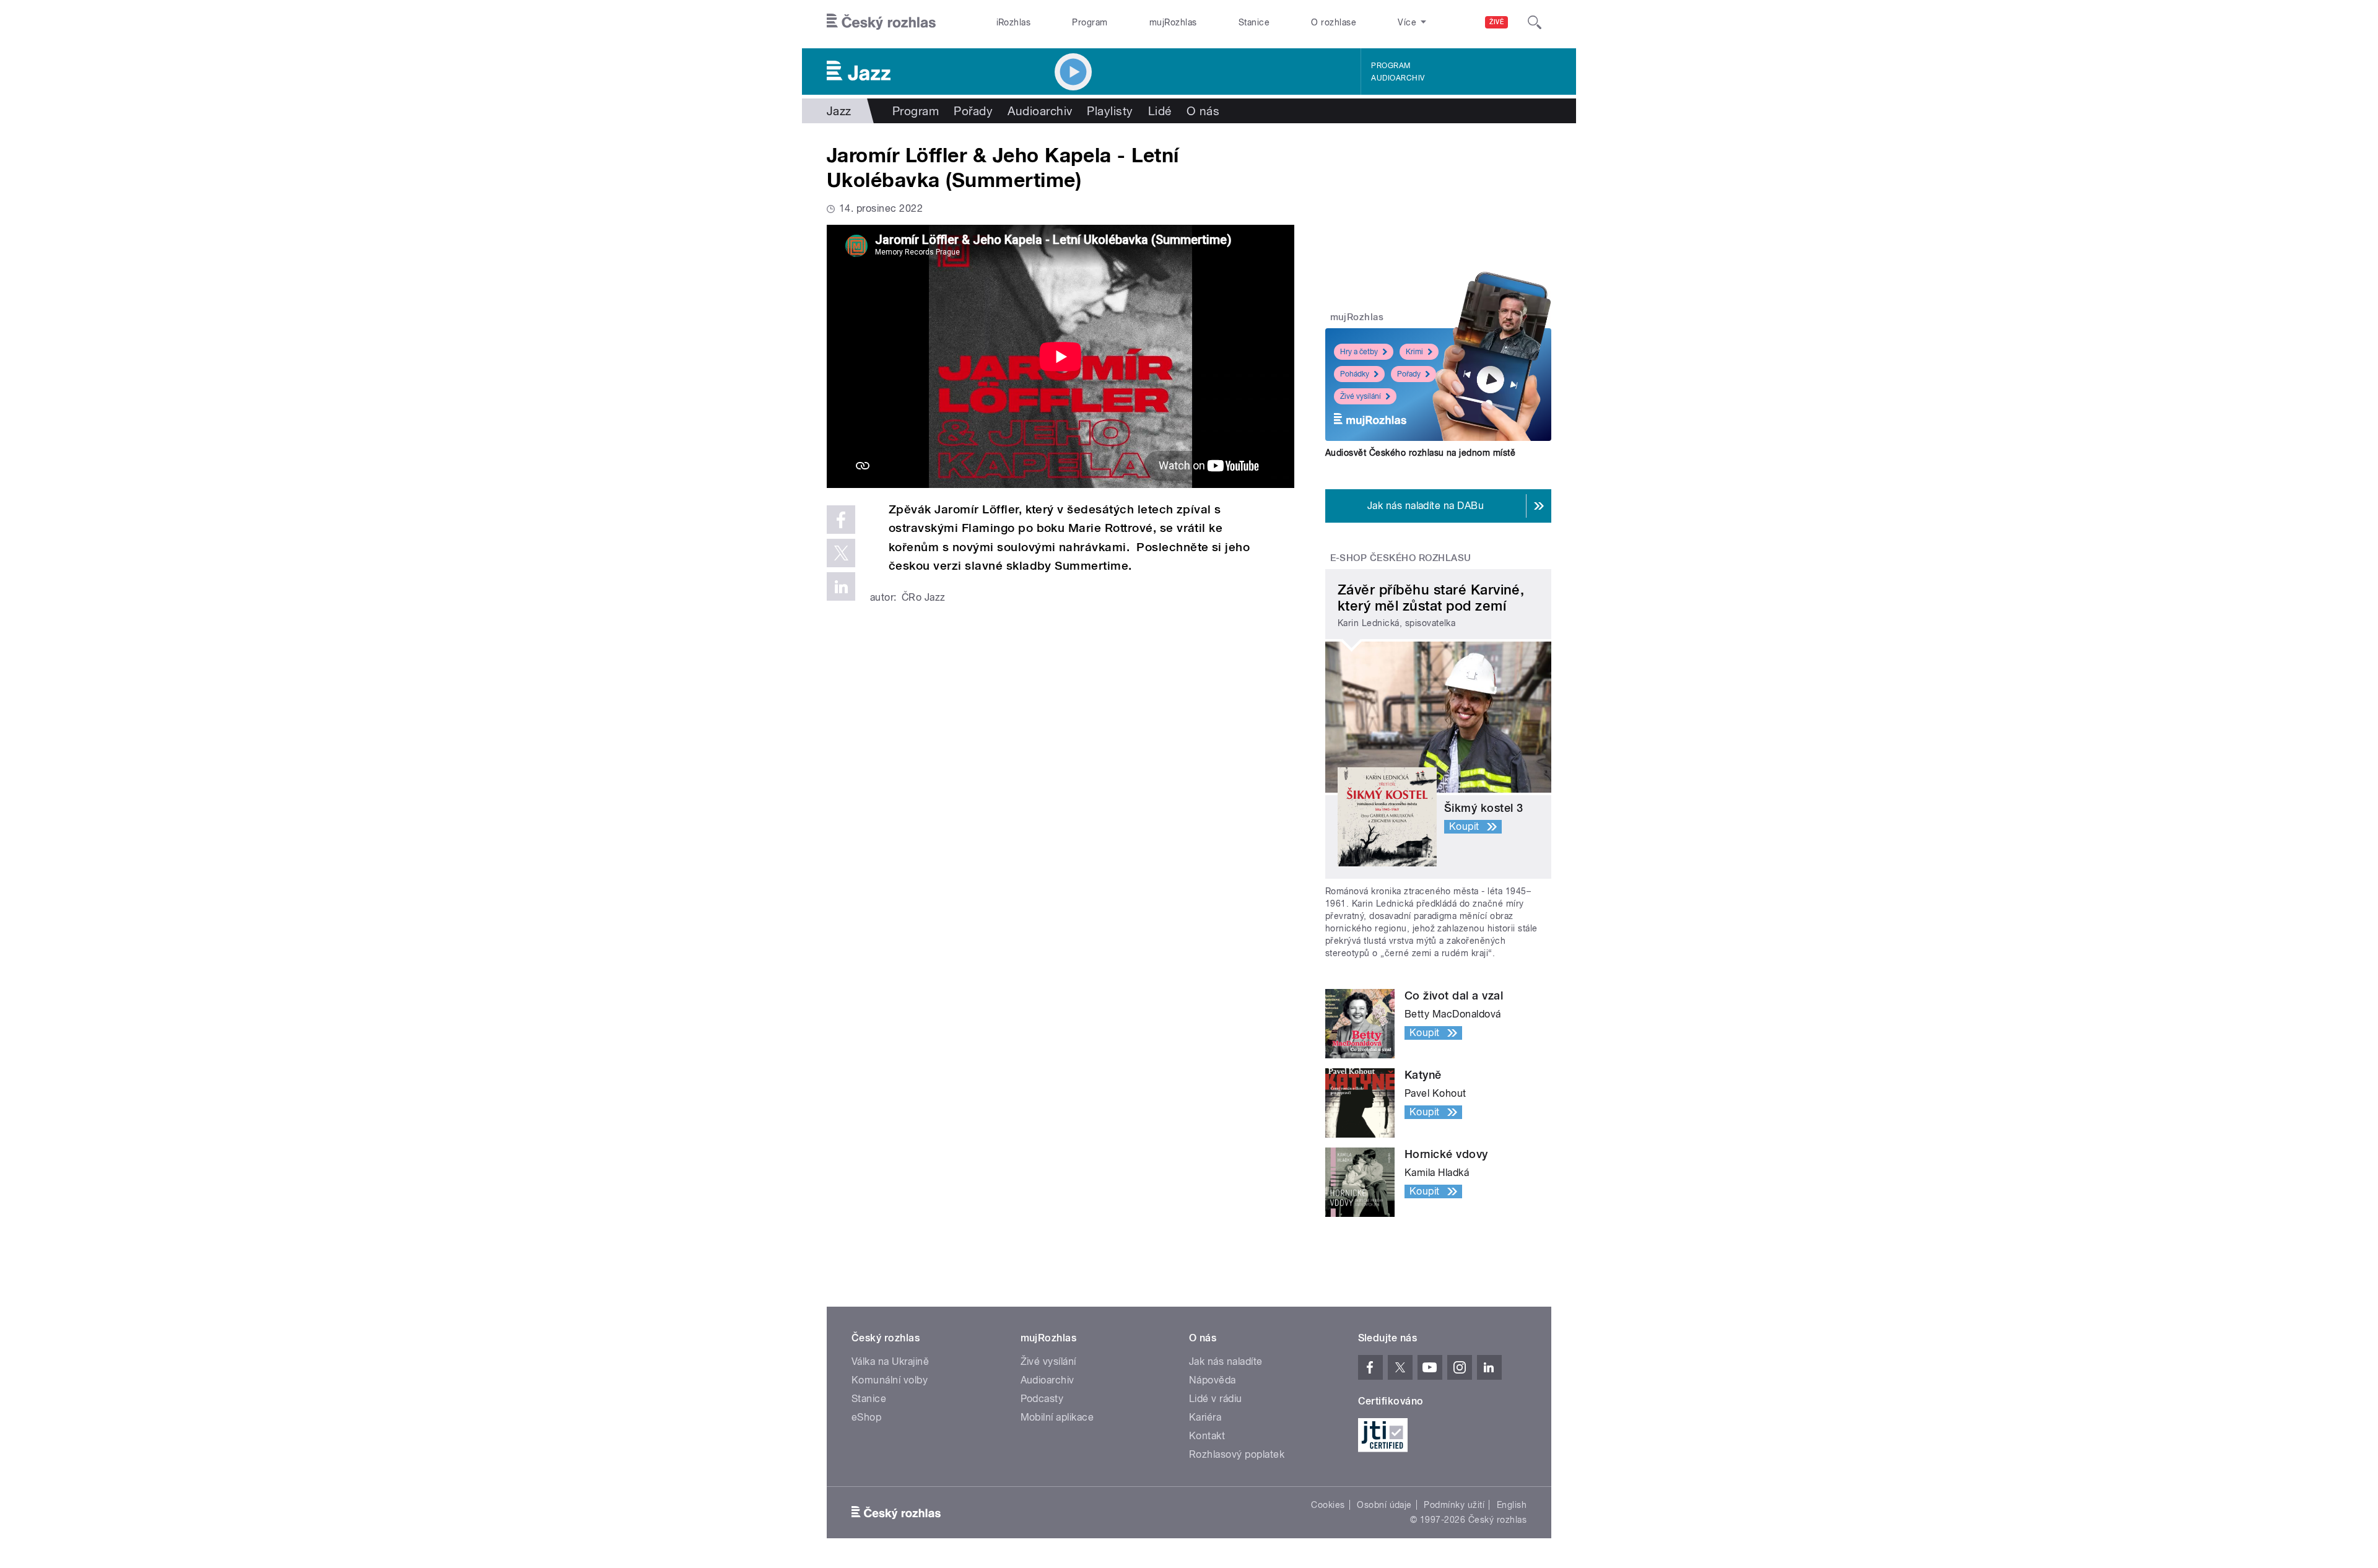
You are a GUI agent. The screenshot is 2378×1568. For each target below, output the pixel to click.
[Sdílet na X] (841, 553)
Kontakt (1207, 1436)
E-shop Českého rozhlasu (1401, 558)
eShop (866, 1417)
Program (1090, 22)
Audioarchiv (1398, 78)
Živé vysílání (1361, 396)
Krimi (1414, 352)
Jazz (839, 111)
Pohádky (1355, 374)
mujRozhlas (1173, 22)
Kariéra (1205, 1417)
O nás (1203, 111)
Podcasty (1042, 1399)
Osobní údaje (1384, 1505)
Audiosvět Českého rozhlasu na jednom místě (1420, 453)
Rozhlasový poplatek (1237, 1454)
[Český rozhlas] (881, 22)
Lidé (1160, 111)
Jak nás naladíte (1226, 1361)
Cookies (1328, 1505)
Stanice (1254, 22)
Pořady (973, 111)
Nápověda (1213, 1380)
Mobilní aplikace (1057, 1417)
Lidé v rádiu (1216, 1399)
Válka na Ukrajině (890, 1361)
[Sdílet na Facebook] (841, 520)
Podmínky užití (1454, 1505)
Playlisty (1110, 111)
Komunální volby (890, 1380)
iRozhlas (1014, 22)
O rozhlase (1334, 22)
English (1512, 1505)
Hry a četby (1359, 352)
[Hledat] (1535, 22)
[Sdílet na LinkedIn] (841, 586)
